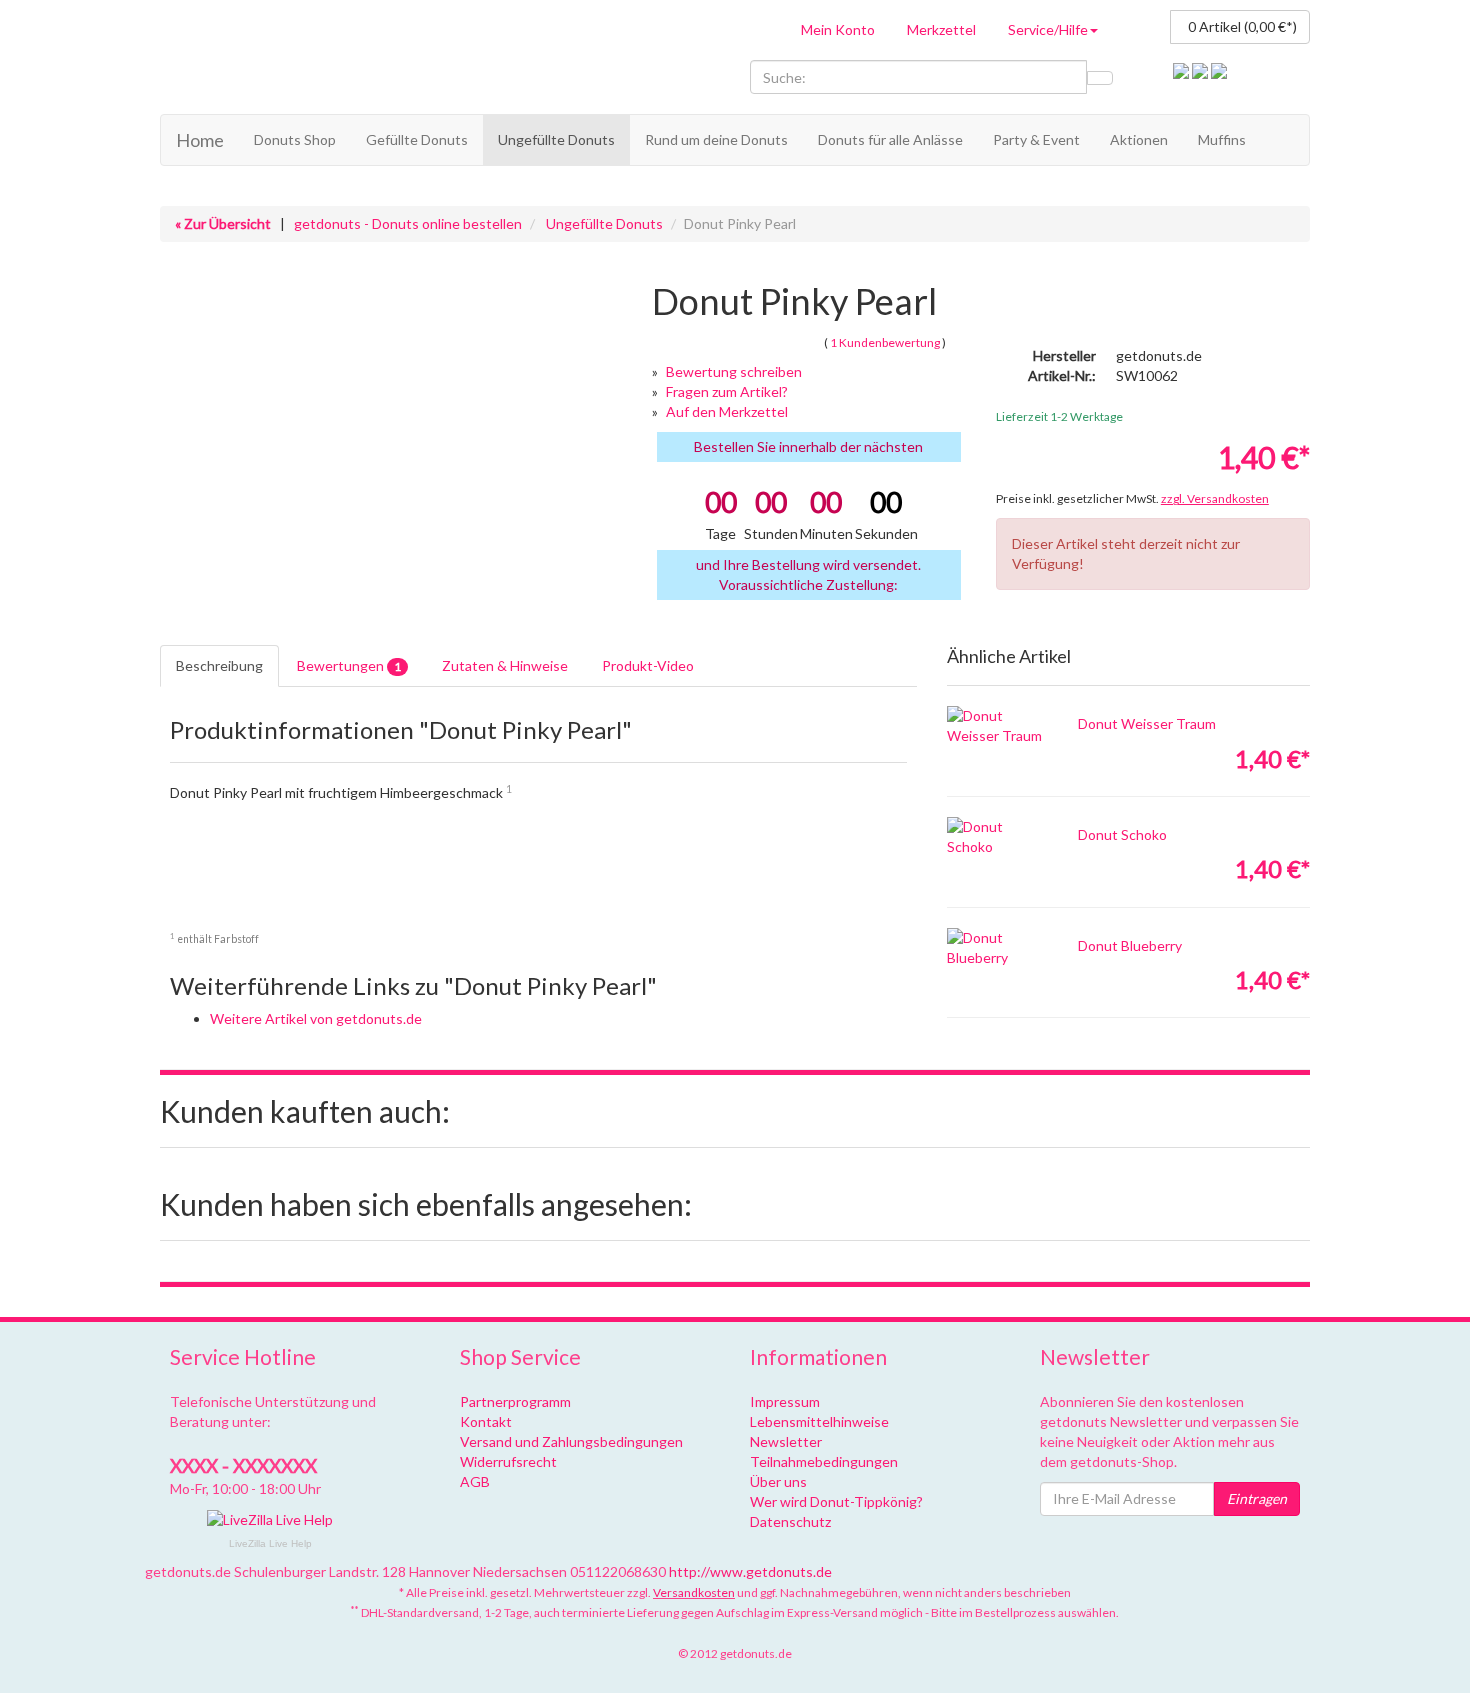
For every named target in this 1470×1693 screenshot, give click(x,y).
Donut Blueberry (1130, 945)
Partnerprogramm (515, 1401)
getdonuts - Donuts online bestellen (408, 223)
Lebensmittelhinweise (819, 1421)
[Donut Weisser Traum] (997, 726)
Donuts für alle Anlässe (890, 139)
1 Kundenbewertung (885, 342)
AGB (475, 1481)
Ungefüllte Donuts (556, 139)
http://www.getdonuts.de (750, 1571)
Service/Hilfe (1048, 29)
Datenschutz (790, 1521)
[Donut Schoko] (997, 837)
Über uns (778, 1481)
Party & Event (1036, 139)
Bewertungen (349, 665)
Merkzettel (941, 29)
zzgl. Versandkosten (1215, 498)
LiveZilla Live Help (270, 1543)
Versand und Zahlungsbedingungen (571, 1441)
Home (200, 140)
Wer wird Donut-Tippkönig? (836, 1501)
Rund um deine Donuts (716, 139)
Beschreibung (219, 665)
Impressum (785, 1401)
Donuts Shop (295, 139)
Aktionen (1139, 139)
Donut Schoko (1122, 834)
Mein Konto (838, 29)
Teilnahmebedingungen (824, 1461)
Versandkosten (694, 1592)
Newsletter (786, 1441)
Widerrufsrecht (508, 1461)
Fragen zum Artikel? (727, 391)
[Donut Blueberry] (997, 948)
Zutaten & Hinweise (505, 665)
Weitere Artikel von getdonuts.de (316, 1018)
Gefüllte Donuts (417, 139)
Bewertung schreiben (734, 371)
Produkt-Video (648, 665)
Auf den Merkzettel (727, 411)
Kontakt (486, 1421)
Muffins (1222, 139)
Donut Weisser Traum (1147, 723)
